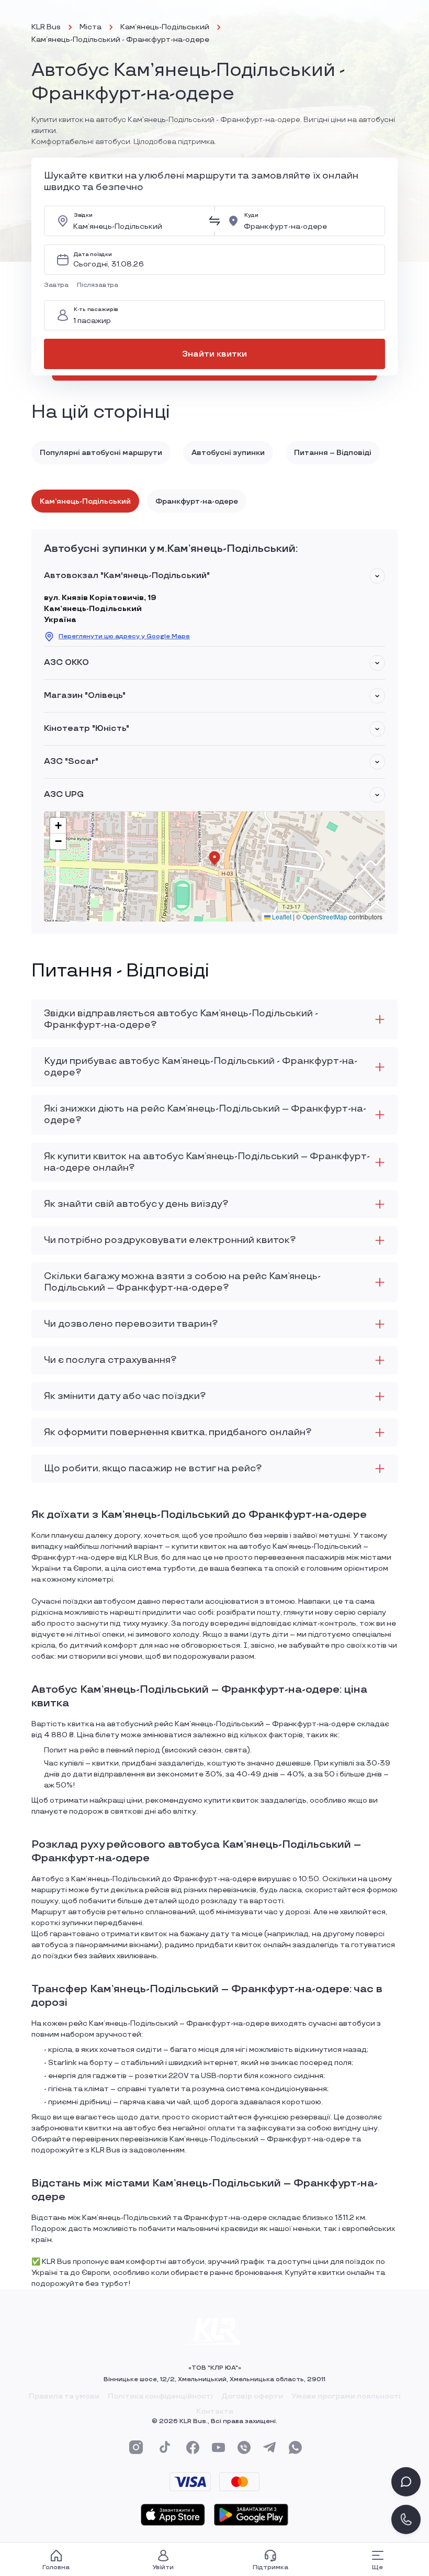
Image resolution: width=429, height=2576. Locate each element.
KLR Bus (46, 27)
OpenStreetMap (325, 917)
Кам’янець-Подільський (165, 27)
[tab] (85, 501)
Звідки (83, 215)
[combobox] (138, 221)
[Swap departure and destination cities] (214, 221)
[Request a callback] (406, 2519)
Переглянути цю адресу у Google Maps (124, 636)
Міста (91, 27)
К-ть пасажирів (96, 310)
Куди (251, 215)
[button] (58, 285)
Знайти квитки (214, 354)
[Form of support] (406, 2482)
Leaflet (281, 917)
